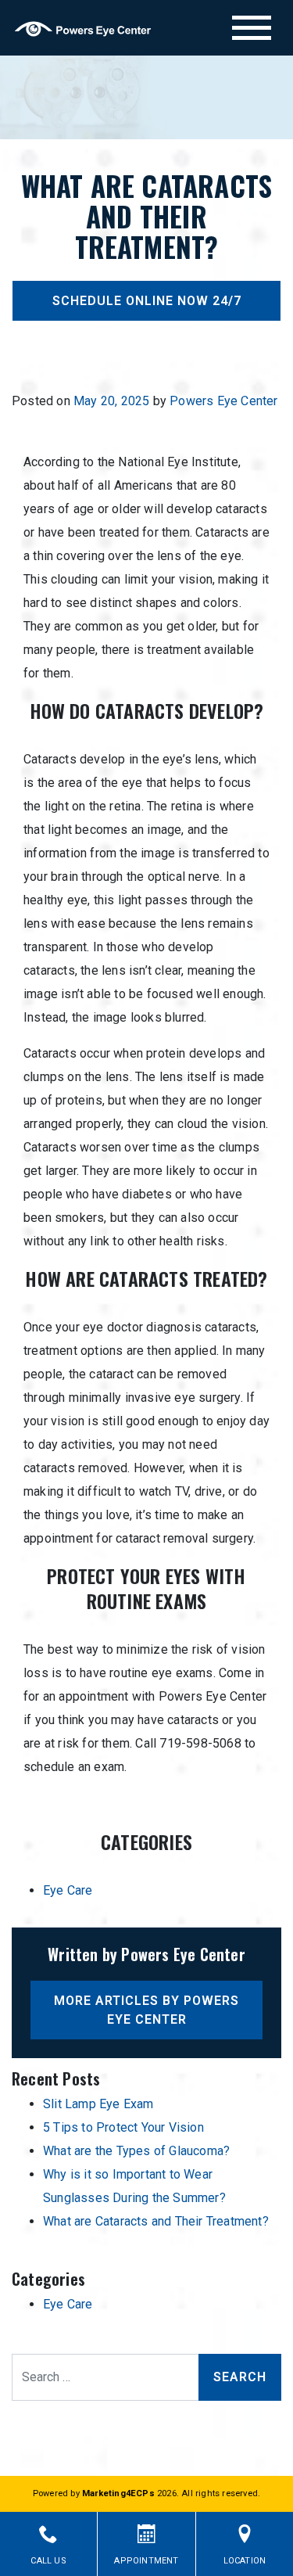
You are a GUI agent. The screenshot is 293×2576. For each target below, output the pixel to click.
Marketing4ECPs (118, 2493)
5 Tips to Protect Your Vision (123, 2127)
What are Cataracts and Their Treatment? (156, 2221)
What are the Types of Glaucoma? (136, 2151)
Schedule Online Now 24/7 (147, 301)
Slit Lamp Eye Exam (98, 2104)
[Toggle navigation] (252, 28)
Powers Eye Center (223, 401)
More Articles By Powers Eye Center (146, 2010)
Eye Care (68, 1890)
